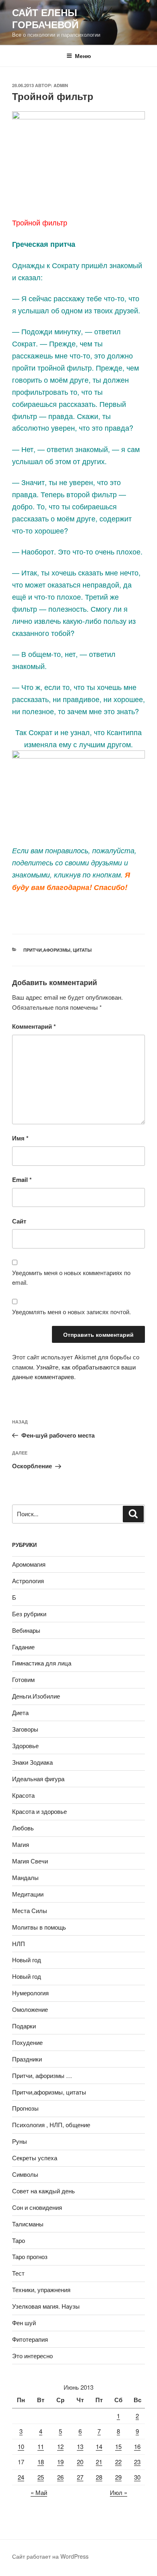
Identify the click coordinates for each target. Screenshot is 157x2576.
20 (80, 2462)
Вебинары (26, 1630)
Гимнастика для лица (42, 1663)
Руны (20, 2141)
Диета (20, 1712)
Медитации (28, 1894)
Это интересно (32, 2356)
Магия (21, 1844)
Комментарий (34, 1026)
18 (41, 2462)
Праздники (27, 2059)
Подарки (24, 2026)
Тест (18, 2273)
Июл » (119, 2492)
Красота (23, 1795)
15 (118, 2446)
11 (41, 2446)
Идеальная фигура (38, 1779)
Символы (25, 2174)
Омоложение (30, 2009)
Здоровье (25, 1745)
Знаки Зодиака (32, 1762)
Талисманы (28, 2224)
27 (80, 2477)
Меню (83, 56)
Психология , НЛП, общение (51, 2125)
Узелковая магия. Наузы (46, 2306)
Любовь (23, 1828)
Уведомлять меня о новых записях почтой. (71, 1312)
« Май (39, 2492)
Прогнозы (25, 2108)
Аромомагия (29, 1564)
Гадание (23, 1647)
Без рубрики (29, 1614)
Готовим (23, 1679)
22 (118, 2462)
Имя (20, 1138)
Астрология (28, 1581)
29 (118, 2477)
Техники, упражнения (41, 2289)
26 (60, 2477)
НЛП (19, 1943)
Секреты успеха (35, 2158)
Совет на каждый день (43, 2191)
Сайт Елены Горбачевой (45, 18)
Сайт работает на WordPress (50, 2556)
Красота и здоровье (39, 1811)
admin (61, 85)
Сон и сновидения (37, 2207)
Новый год (27, 1960)
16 (137, 2446)
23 (137, 2462)
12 (60, 2446)
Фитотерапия (30, 2339)
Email (22, 1180)
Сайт (19, 1221)
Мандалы (25, 1877)
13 (80, 2446)
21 (99, 2462)
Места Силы (30, 1910)
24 (21, 2477)
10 (21, 2446)
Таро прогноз (30, 2256)
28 (99, 2477)
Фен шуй (24, 2323)
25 (41, 2477)
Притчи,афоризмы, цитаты (58, 950)
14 (99, 2446)
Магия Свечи (30, 1861)
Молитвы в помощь (39, 1927)
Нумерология (30, 1993)
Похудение (27, 2042)
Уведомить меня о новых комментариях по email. (71, 1278)
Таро (19, 2240)
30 (137, 2477)
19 (60, 2462)
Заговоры (25, 1729)
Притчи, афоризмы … (42, 2075)
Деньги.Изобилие (36, 1696)
